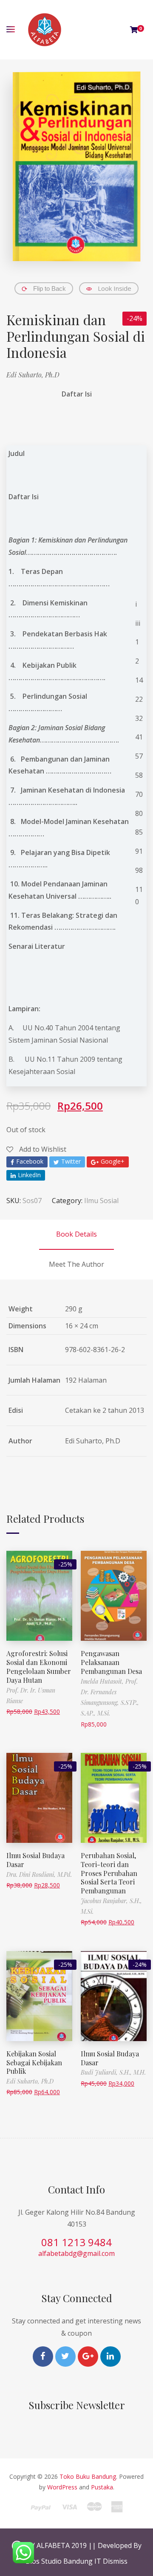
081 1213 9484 (76, 2242)
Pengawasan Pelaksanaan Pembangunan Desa (111, 1662)
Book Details (76, 1234)
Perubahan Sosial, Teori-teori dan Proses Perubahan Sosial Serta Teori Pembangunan (109, 1873)
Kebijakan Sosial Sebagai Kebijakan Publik (34, 2063)
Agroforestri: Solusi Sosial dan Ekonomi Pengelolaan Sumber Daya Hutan (39, 1666)
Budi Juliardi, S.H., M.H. (113, 2072)
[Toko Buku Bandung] (45, 30)
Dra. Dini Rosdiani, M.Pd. (39, 1874)
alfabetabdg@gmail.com (76, 2253)
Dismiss (115, 2561)
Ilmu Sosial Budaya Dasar (35, 1860)
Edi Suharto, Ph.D (33, 375)
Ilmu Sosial (101, 1201)
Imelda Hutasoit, (103, 1681)
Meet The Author (76, 1264)
